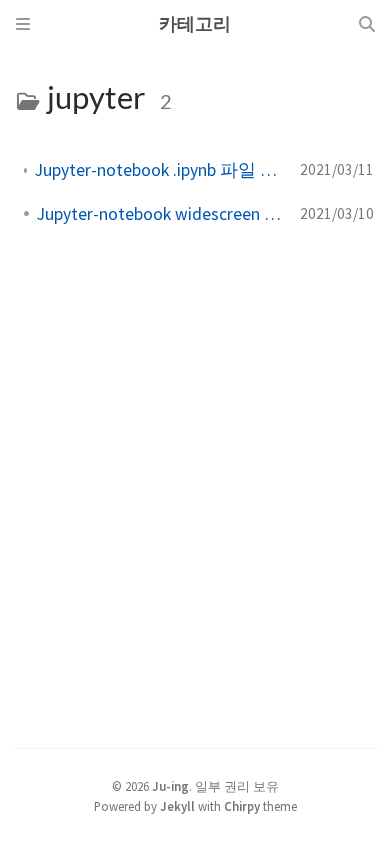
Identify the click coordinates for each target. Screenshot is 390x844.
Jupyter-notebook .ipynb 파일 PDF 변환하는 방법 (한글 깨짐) (159, 170)
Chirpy (242, 806)
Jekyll (177, 806)
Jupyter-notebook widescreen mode (160, 214)
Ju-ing (170, 786)
